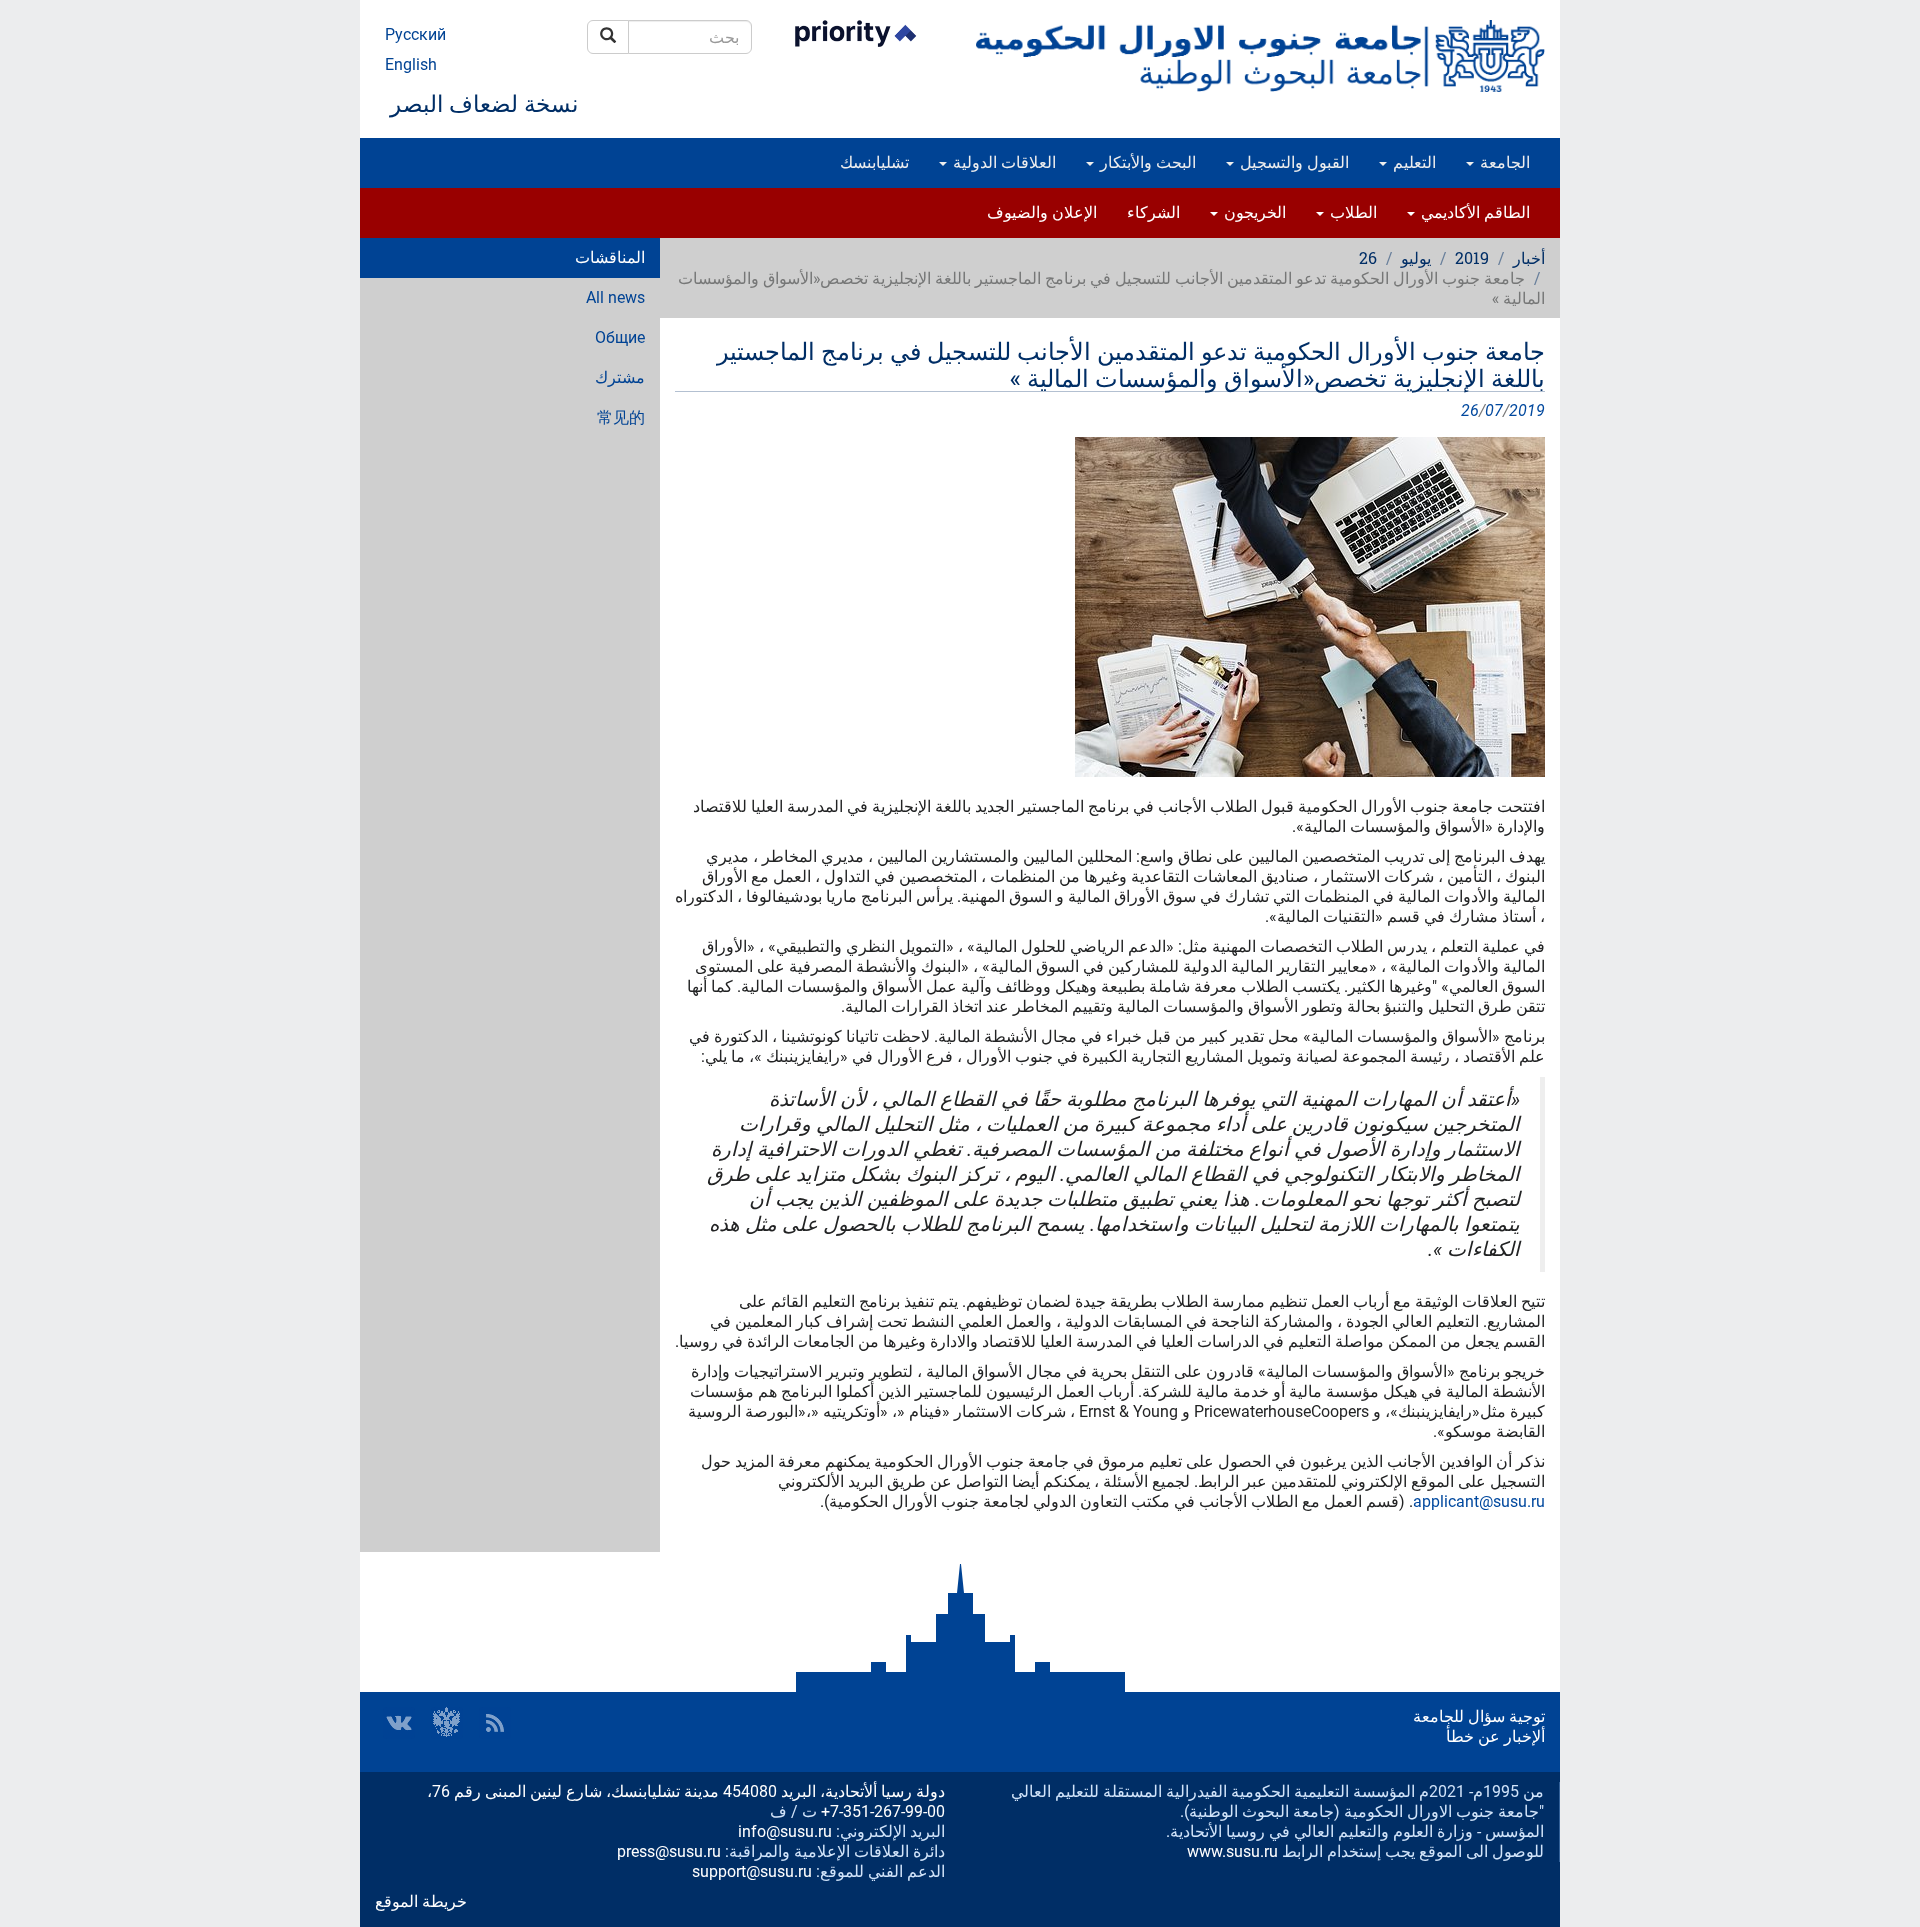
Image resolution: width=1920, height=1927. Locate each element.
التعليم (1412, 162)
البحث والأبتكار (1146, 162)
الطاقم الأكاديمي (1473, 212)
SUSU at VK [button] (399, 1723)
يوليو (1416, 257)
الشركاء (1153, 212)
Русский (415, 34)
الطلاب (1351, 212)
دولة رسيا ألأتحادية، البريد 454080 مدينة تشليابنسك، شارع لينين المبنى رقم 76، (686, 1791)
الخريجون (1253, 212)
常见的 (621, 417)
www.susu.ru (1232, 1851)
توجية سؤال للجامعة (1479, 1716)
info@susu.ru (785, 1831)
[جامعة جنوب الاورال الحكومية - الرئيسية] (1260, 56)
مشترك (620, 377)
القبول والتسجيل (1292, 162)
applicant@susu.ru (1479, 1501)
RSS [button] (495, 1723)
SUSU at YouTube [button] (447, 1723)
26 (1368, 257)
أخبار (1529, 257)
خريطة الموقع (421, 1901)
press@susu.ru (669, 1851)
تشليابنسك (874, 162)
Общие (620, 337)
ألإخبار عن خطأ (1495, 1736)
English (411, 64)
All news (615, 297)
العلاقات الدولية (1002, 162)
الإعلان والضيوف (1042, 212)
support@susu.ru (752, 1871)
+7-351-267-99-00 (883, 1811)
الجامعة (1503, 162)
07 (1494, 410)
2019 (1472, 257)
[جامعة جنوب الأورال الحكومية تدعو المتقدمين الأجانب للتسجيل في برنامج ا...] (1110, 607)
